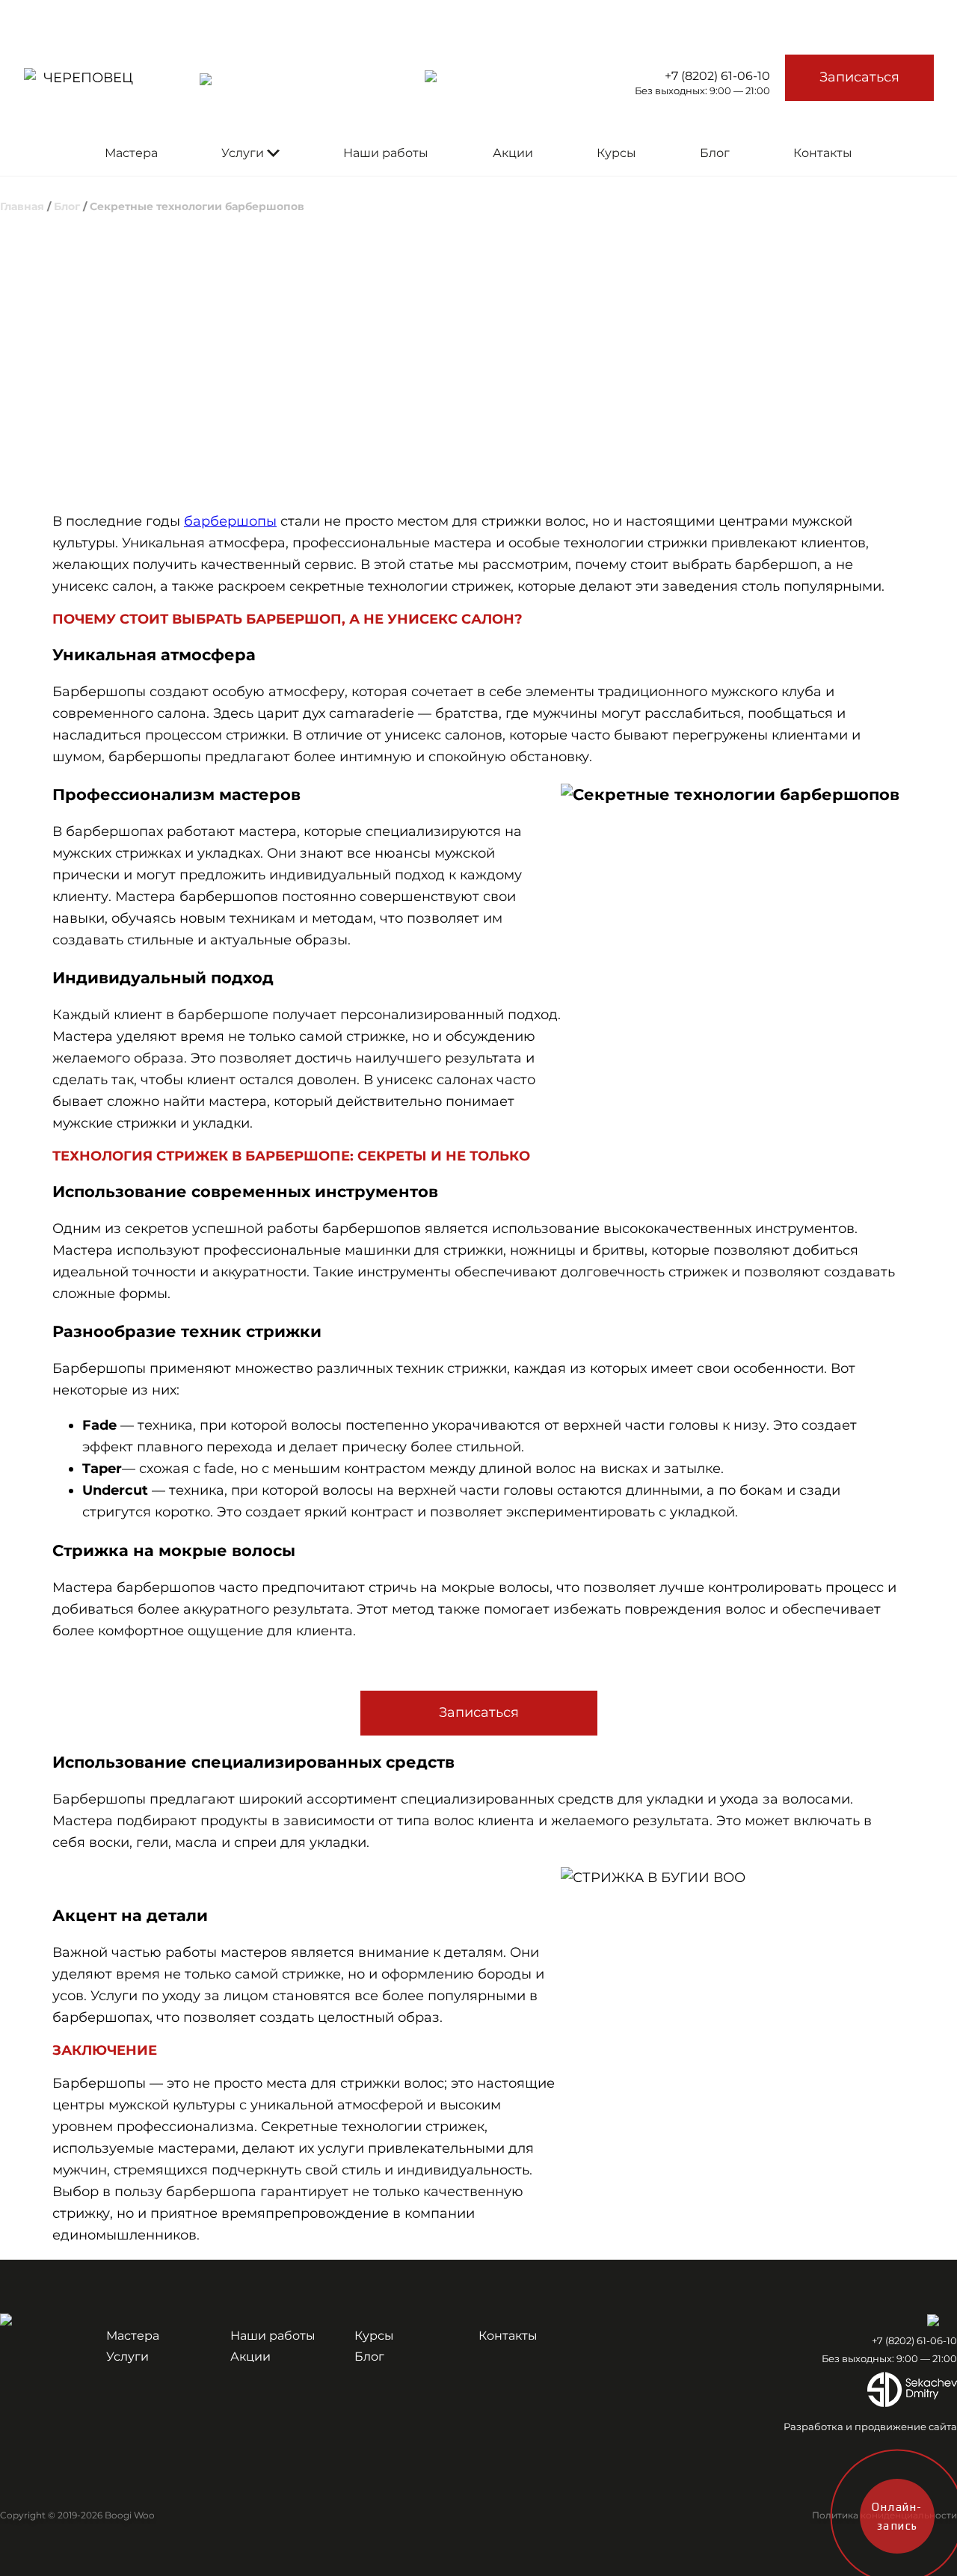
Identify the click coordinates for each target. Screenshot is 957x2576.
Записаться (859, 77)
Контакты (823, 153)
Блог (715, 153)
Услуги (243, 153)
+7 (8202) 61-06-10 (717, 76)
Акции (513, 153)
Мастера (131, 153)
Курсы (616, 153)
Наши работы (386, 153)
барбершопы (230, 521)
